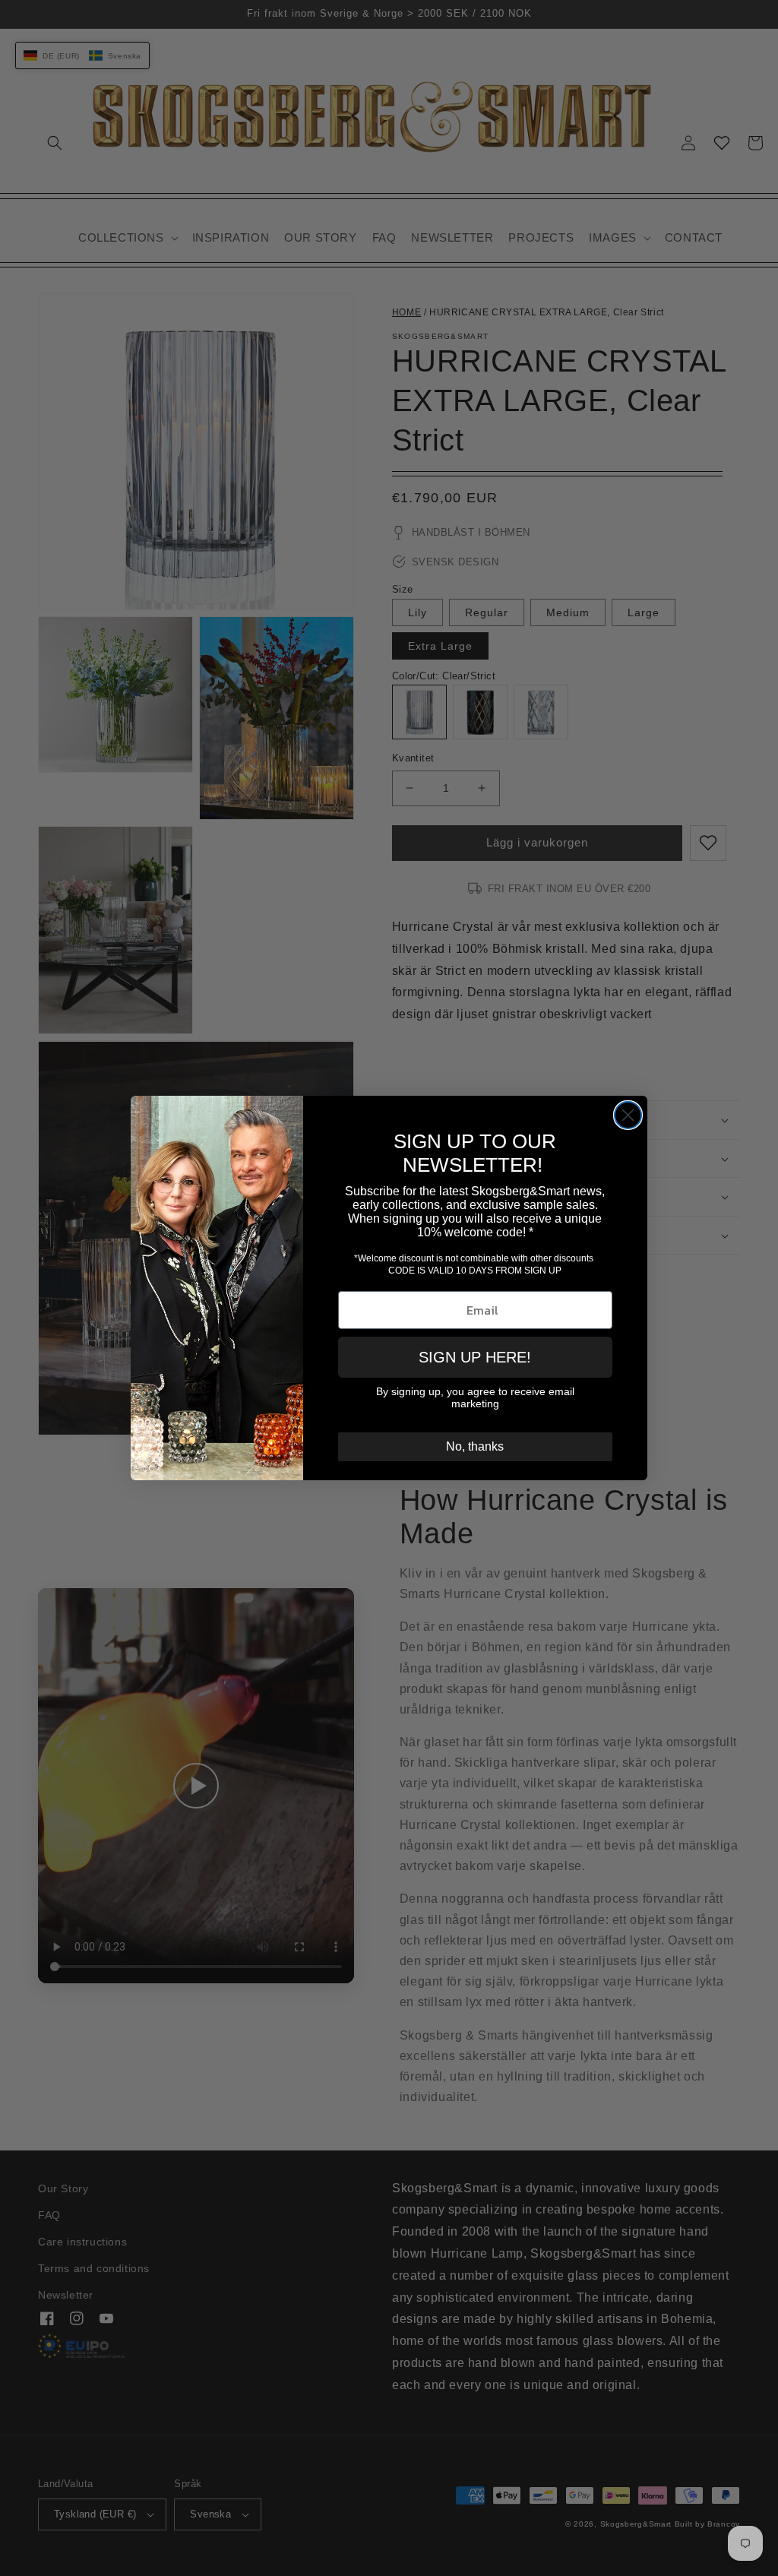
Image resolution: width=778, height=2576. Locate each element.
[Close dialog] (628, 1115)
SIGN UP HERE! (475, 1357)
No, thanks (475, 1446)
